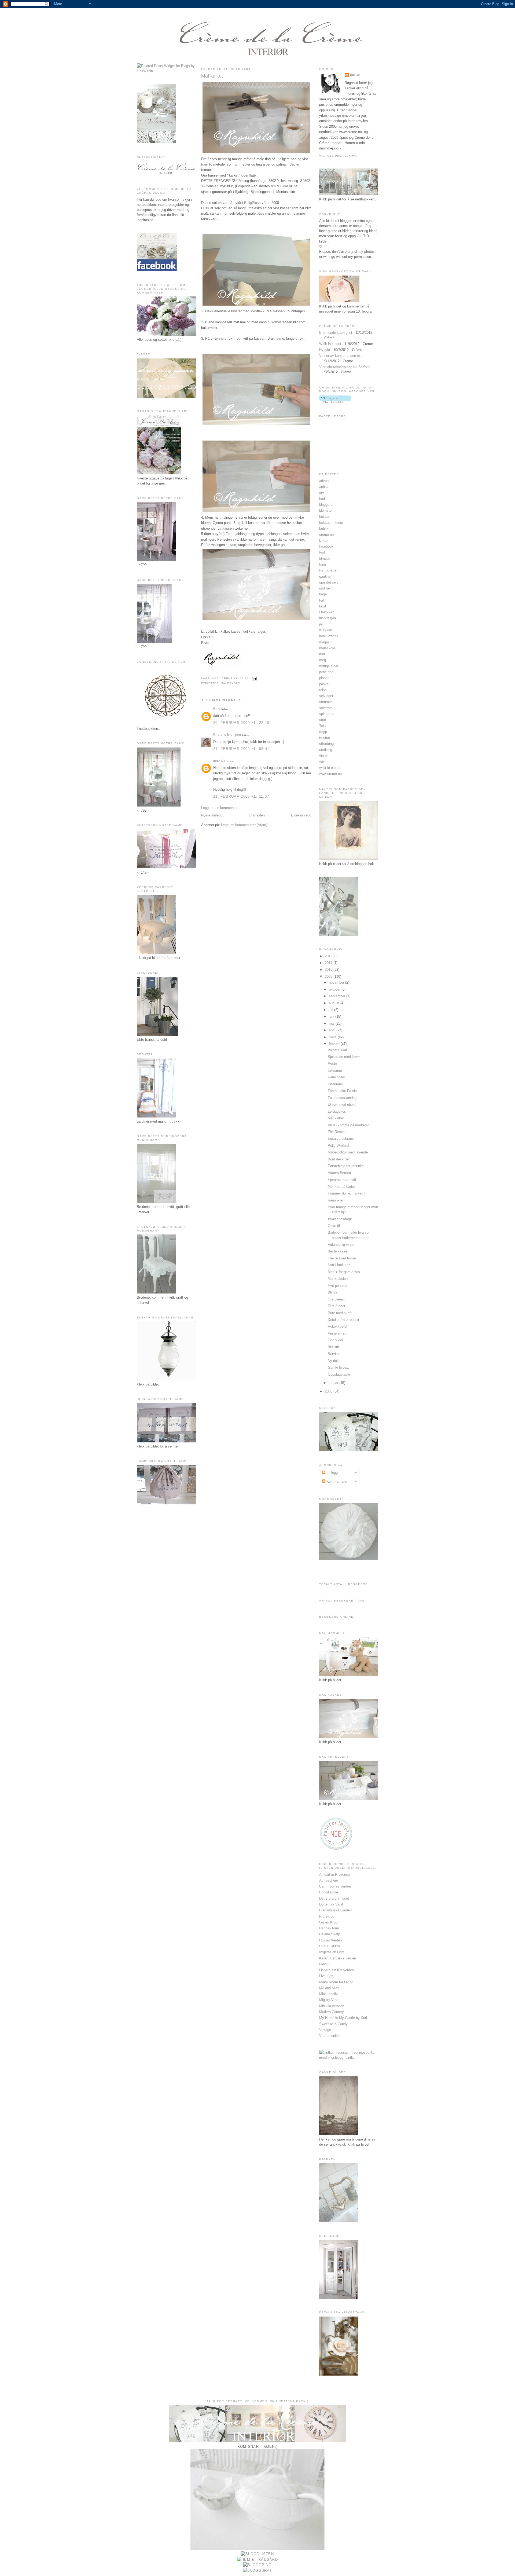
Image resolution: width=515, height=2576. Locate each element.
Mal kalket (212, 76)
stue (323, 720)
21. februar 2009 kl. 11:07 (241, 796)
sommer (325, 702)
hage (323, 594)
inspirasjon (328, 618)
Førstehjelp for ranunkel (346, 1166)
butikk (324, 528)
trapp (323, 732)
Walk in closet (330, 344)
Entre (323, 541)
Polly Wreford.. (339, 1146)
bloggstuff (327, 505)
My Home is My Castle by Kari (343, 2018)
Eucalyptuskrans (341, 1139)
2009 (329, 976)
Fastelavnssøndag (342, 1098)
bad (322, 499)
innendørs (221, 761)
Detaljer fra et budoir (343, 1320)
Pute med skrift (340, 1313)
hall (322, 600)
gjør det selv (329, 582)
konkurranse (329, 636)
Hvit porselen (338, 1286)
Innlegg (332, 1473)
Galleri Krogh (329, 1922)
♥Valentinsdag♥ (340, 1219)
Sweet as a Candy (333, 2024)
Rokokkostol (337, 1326)
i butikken (327, 612)
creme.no (326, 535)
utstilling (326, 750)
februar (335, 1044)
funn (323, 564)
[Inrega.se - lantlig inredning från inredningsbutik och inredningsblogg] (349, 2057)
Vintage (325, 2030)
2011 (329, 963)
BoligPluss (252, 203)
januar (334, 1383)
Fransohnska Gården (335, 1910)
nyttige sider (329, 666)
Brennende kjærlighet (336, 333)
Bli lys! (333, 1292)
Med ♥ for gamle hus (344, 1272)
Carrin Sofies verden (335, 1886)
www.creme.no (330, 774)
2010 (329, 970)
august (335, 1003)
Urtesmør (335, 1070)
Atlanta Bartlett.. (341, 1173)
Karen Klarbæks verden (338, 1958)
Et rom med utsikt (342, 1104)
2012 (329, 956)
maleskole (230, 683)
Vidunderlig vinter (341, 1245)
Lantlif (324, 1964)
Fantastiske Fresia (342, 1091)
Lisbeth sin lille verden (336, 1970)
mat (322, 654)
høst (323, 606)
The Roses (336, 1132)
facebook (326, 546)
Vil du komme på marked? (348, 1125)
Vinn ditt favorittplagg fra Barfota (344, 367)
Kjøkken (326, 630)
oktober (335, 989)
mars (333, 1037)
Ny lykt (325, 350)
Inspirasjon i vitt (332, 1952)
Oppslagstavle (339, 1374)
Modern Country (332, 2012)
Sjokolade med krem (344, 1057)
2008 (329, 1391)
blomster (326, 510)
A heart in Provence (334, 1875)
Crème (356, 75)
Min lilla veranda (332, 2006)
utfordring (326, 744)
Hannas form (329, 1928)
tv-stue (325, 738)
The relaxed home (342, 1258)
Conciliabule (329, 1892)
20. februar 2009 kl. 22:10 (241, 723)
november (337, 982)
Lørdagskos (337, 1111)
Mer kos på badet (341, 1187)
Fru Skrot (326, 1916)
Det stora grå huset (334, 1898)
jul (321, 624)
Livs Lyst (326, 1976)
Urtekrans (335, 1084)
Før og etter (328, 570)
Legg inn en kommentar (219, 808)
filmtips (325, 558)
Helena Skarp (330, 1934)
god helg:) (327, 588)
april (333, 1030)
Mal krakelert (338, 1279)
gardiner (325, 576)
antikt (323, 487)
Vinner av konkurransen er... (341, 356)
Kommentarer (336, 1481)
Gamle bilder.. (339, 1367)
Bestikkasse (337, 1251)
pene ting (326, 672)
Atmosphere (329, 1880)
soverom (326, 708)
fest (322, 552)
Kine (217, 708)
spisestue (327, 714)
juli (332, 1010)
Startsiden (257, 815)
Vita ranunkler (330, 2036)
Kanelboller (336, 1077)
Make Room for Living (336, 1982)
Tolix (323, 726)
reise (323, 690)
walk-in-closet (330, 768)
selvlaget (326, 696)
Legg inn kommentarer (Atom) (244, 825)
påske (324, 684)
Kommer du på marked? (346, 1193)
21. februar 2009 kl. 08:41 (241, 749)
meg (323, 660)
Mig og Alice (329, 2000)
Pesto (332, 1063)
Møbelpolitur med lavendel (348, 1152)
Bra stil (333, 1347)
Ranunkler (336, 1200)
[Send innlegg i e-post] (254, 678)
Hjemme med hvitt (342, 1180)
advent (324, 481)
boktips (325, 517)
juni (332, 1016)
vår (322, 762)
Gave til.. (335, 1226)
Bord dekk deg (339, 1159)
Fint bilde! (335, 1340)
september (338, 996)
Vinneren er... (338, 1333)
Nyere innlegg (212, 815)
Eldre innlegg (301, 815)
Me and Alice (329, 1988)
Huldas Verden (330, 1940)
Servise (334, 1354)
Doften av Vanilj (331, 1904)
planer (324, 678)
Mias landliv (328, 1994)
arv (322, 493)
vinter (323, 756)
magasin (326, 642)
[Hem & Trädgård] (257, 2559)
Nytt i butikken (339, 1265)
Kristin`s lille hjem (227, 734)
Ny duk (333, 1361)
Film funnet (336, 1306)
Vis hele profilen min (338, 156)
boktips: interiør (331, 523)
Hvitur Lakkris (330, 1946)
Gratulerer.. (336, 1299)
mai (332, 1023)
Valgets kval (337, 1050)
